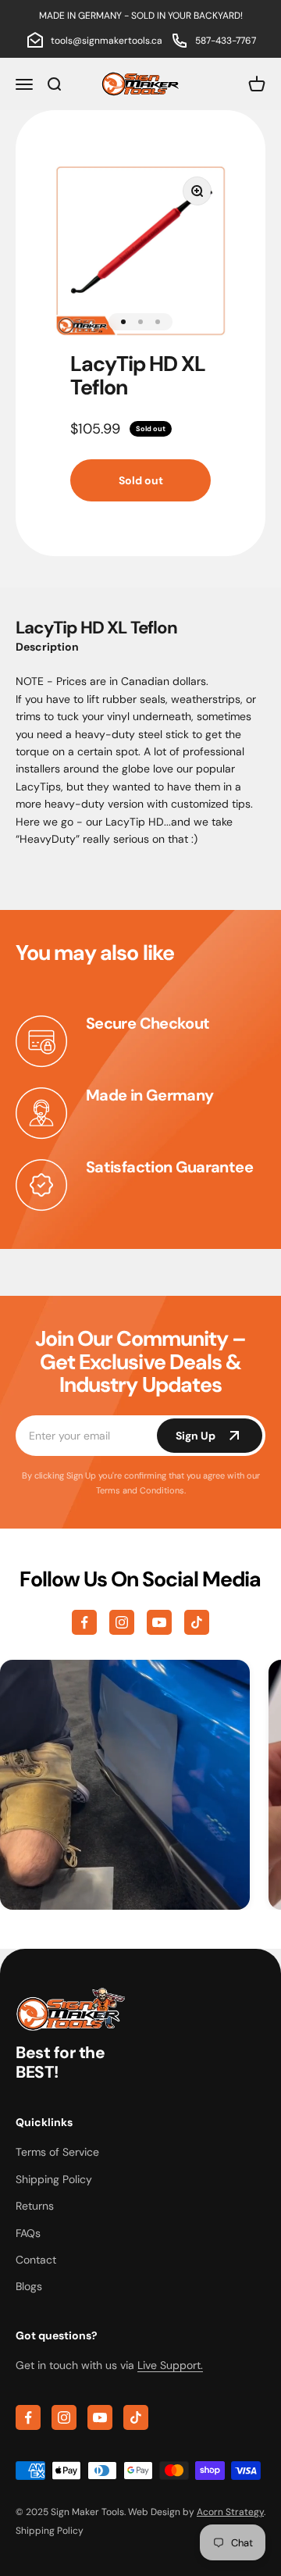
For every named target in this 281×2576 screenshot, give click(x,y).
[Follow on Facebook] (84, 1622)
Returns (35, 2206)
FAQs (28, 2233)
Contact (36, 2260)
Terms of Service (57, 2152)
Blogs (29, 2286)
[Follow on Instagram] (122, 1622)
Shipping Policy (54, 2179)
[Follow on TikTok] (197, 1622)
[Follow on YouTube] (159, 1622)
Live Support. (170, 2365)
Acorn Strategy (230, 2512)
